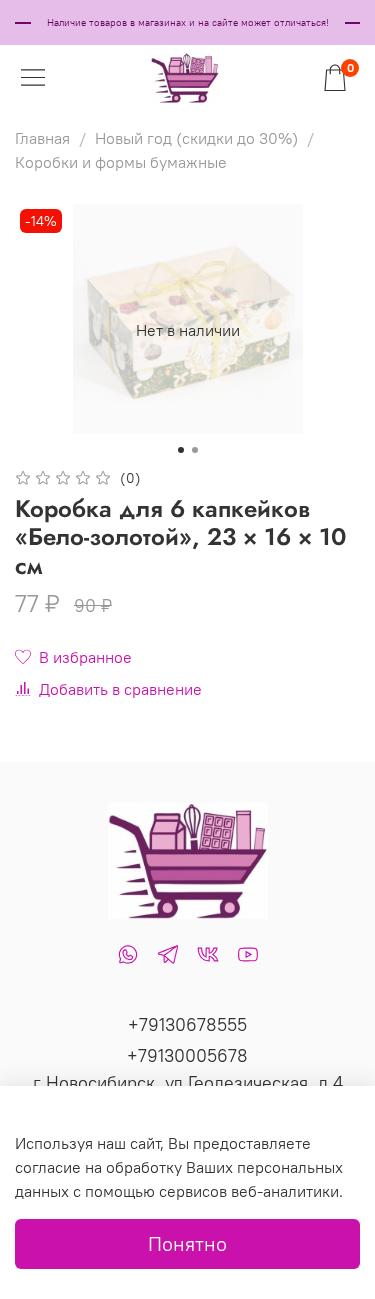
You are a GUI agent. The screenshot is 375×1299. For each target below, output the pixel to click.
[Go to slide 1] (181, 450)
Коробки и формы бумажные (121, 162)
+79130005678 (187, 1055)
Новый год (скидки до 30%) (196, 138)
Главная (42, 138)
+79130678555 (187, 1024)
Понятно (187, 1243)
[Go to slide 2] (195, 450)
